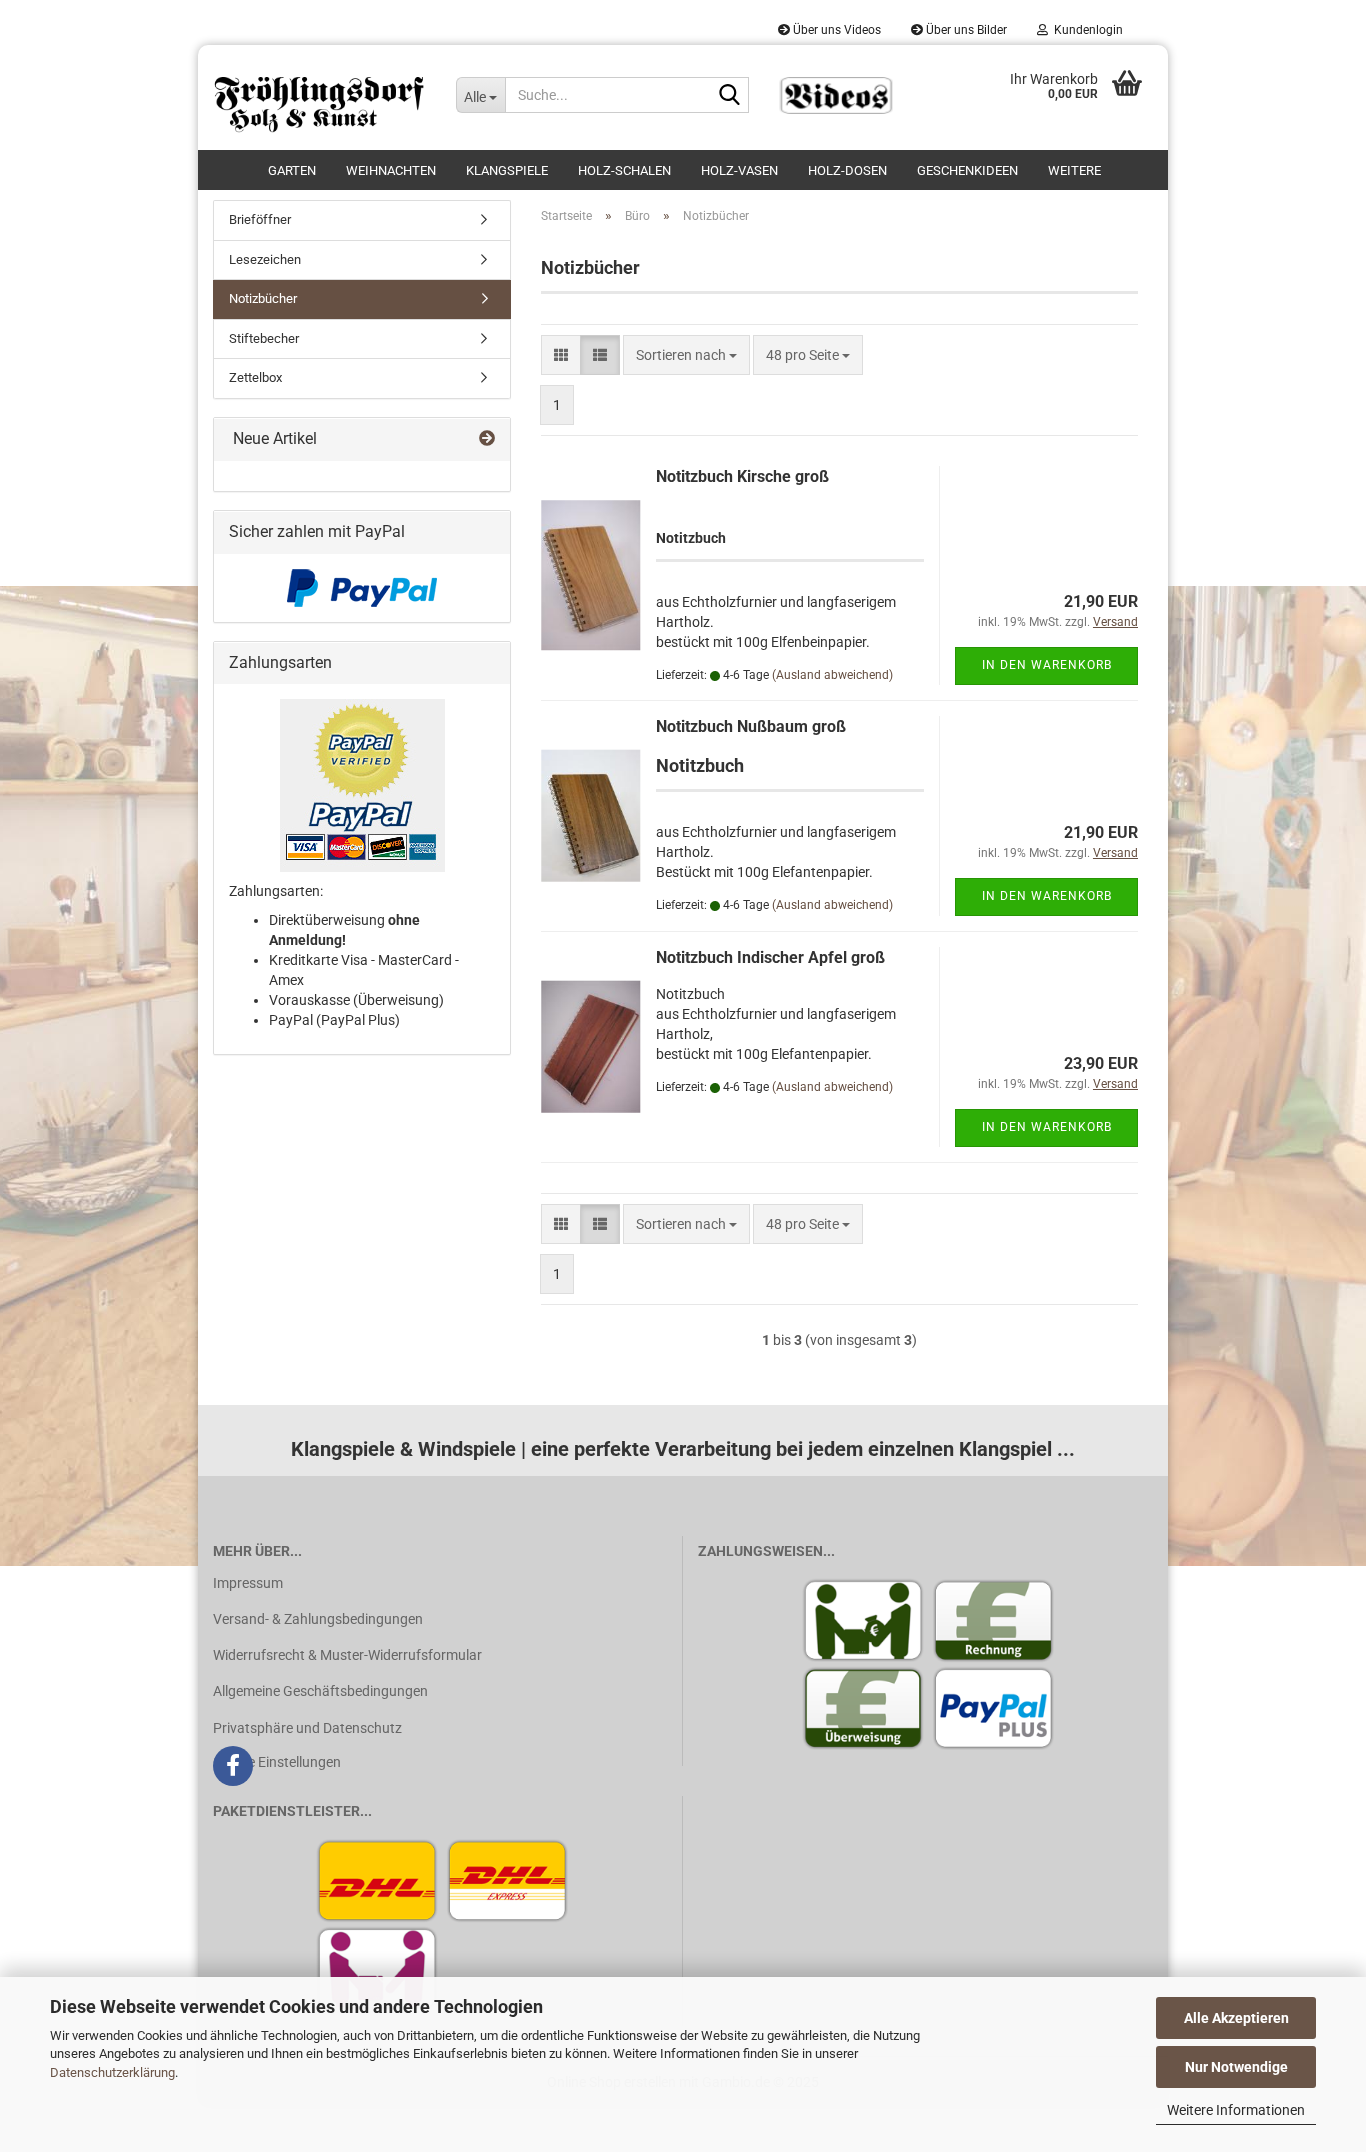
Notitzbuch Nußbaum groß (751, 726)
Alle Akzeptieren (1236, 2018)
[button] (561, 355)
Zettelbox (255, 377)
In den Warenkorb (1047, 665)
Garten (292, 170)
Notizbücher (263, 298)
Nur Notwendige (1236, 2067)
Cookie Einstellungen (277, 1762)
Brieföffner (260, 219)
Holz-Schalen (624, 170)
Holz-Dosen (847, 170)
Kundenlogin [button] (1085, 30)
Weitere (1074, 170)
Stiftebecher (264, 338)
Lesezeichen (265, 259)
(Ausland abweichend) (832, 675)
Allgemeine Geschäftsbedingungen (320, 1691)
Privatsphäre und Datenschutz (307, 1728)
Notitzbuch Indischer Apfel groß (770, 957)
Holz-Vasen (739, 170)
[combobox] (686, 355)
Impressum (248, 1583)
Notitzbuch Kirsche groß (742, 476)
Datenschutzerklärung (112, 2072)
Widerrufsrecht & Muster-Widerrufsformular (347, 1655)
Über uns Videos (835, 30)
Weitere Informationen (1236, 2110)
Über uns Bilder (965, 30)
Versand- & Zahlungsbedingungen (318, 1619)
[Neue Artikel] (487, 439)
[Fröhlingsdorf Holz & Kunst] (319, 97)
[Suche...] (730, 96)
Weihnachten (391, 170)
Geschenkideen (967, 170)
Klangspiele (507, 170)
